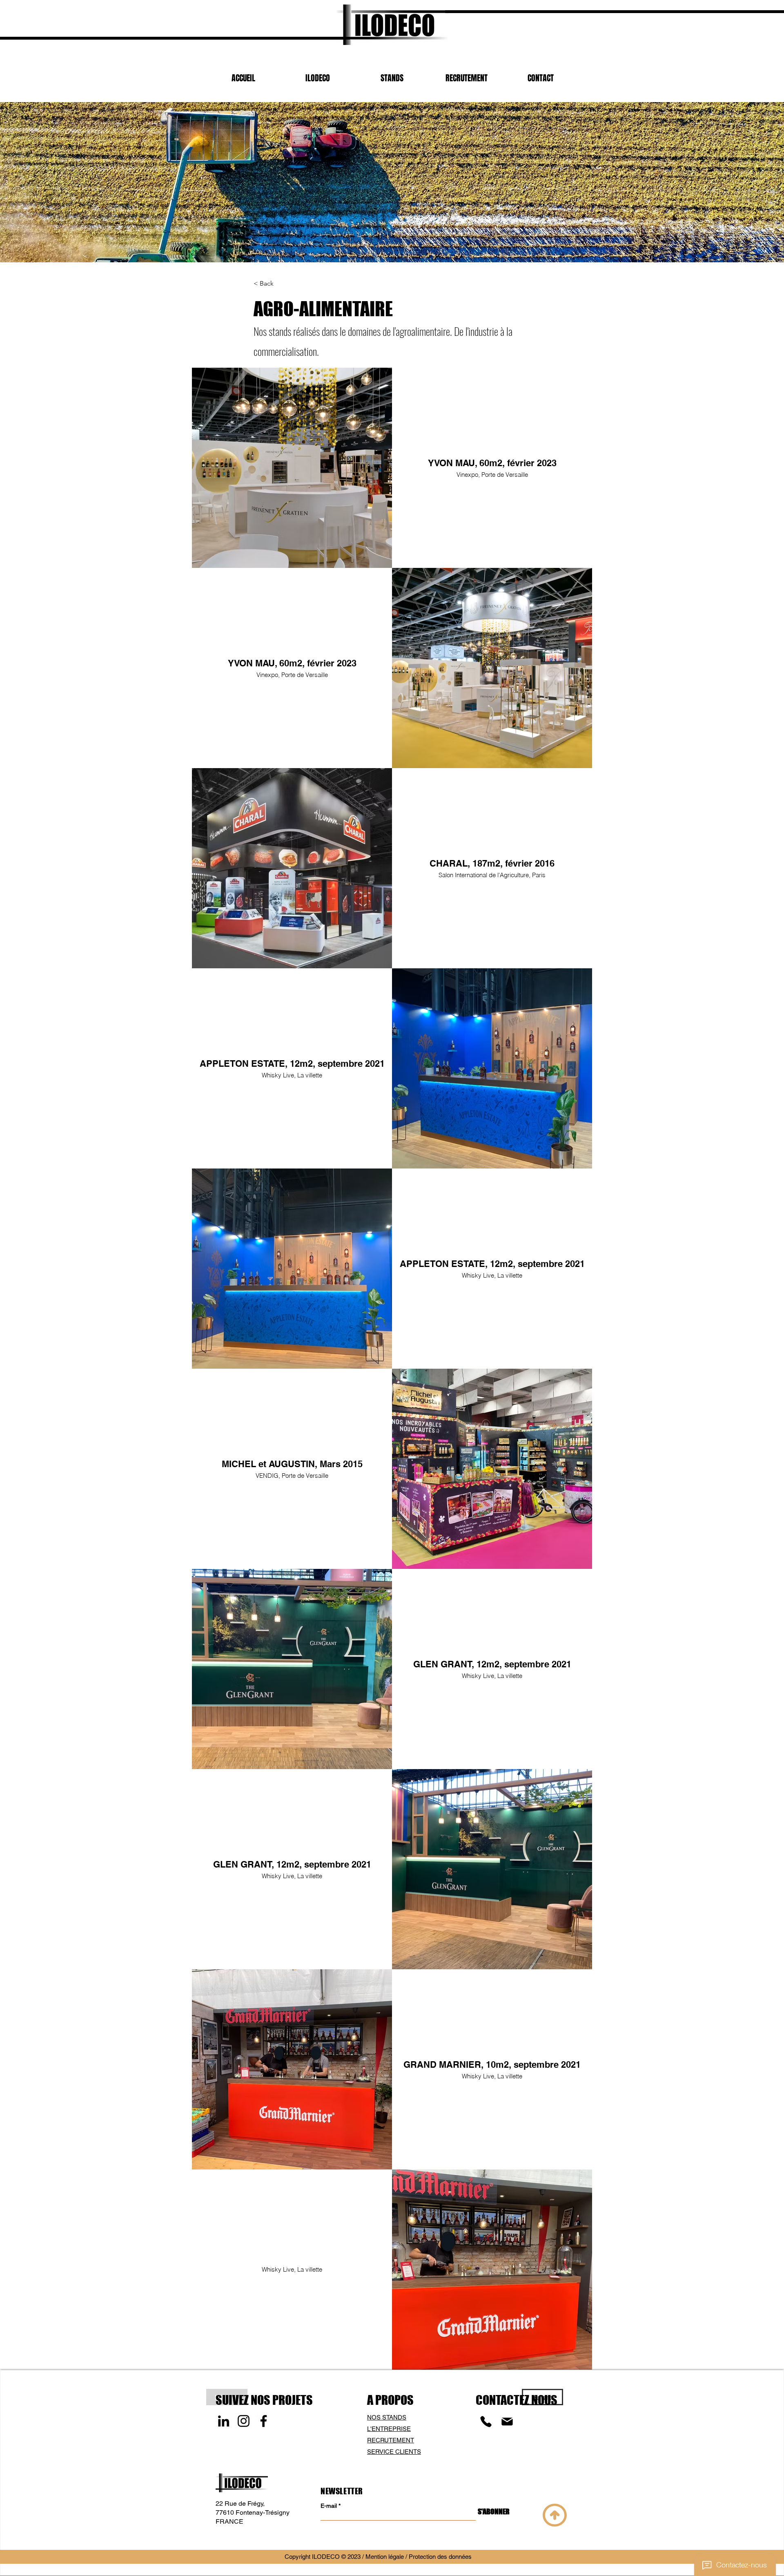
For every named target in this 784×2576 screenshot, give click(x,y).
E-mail (329, 2506)
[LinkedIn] (224, 2421)
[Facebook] (264, 2421)
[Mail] (507, 2422)
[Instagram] (244, 2421)
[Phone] (486, 2422)
